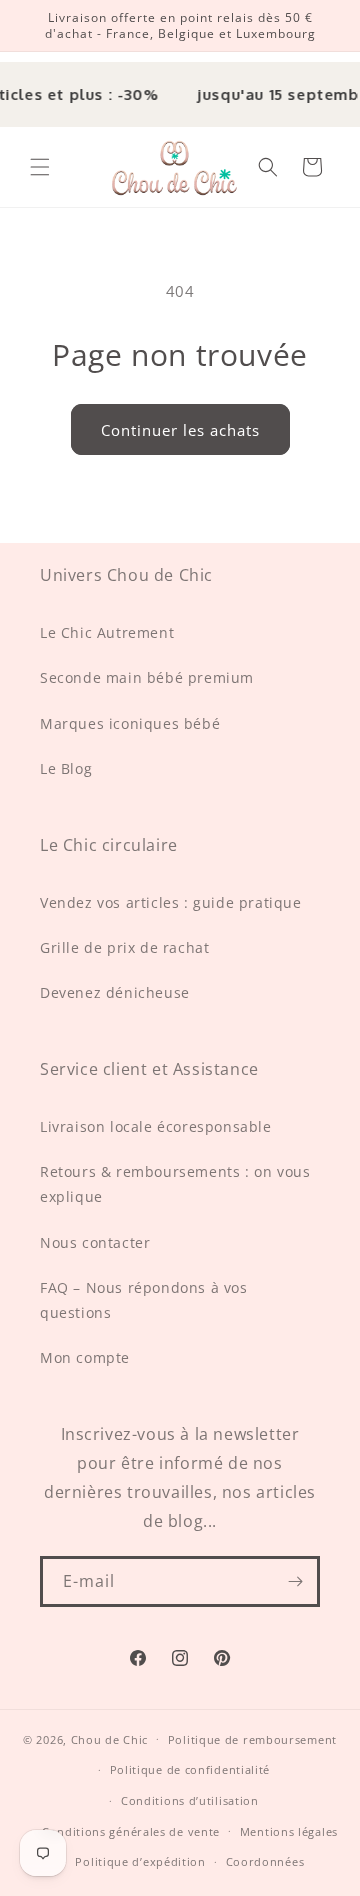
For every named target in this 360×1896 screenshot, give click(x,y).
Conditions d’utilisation (190, 1800)
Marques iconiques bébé (130, 723)
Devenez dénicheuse (115, 992)
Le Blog (66, 768)
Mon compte (85, 1357)
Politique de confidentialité (190, 1769)
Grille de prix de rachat (124, 947)
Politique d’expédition (140, 1861)
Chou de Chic (109, 1738)
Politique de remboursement (252, 1739)
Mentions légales (289, 1831)
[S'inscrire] (295, 1581)
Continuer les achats (180, 430)
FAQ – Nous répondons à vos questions (144, 1300)
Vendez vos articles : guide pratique (171, 902)
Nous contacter (95, 1242)
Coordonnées (265, 1861)
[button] (40, 167)
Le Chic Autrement (107, 632)
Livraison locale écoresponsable (156, 1126)
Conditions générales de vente (131, 1831)
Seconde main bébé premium (147, 677)
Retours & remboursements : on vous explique (175, 1184)
